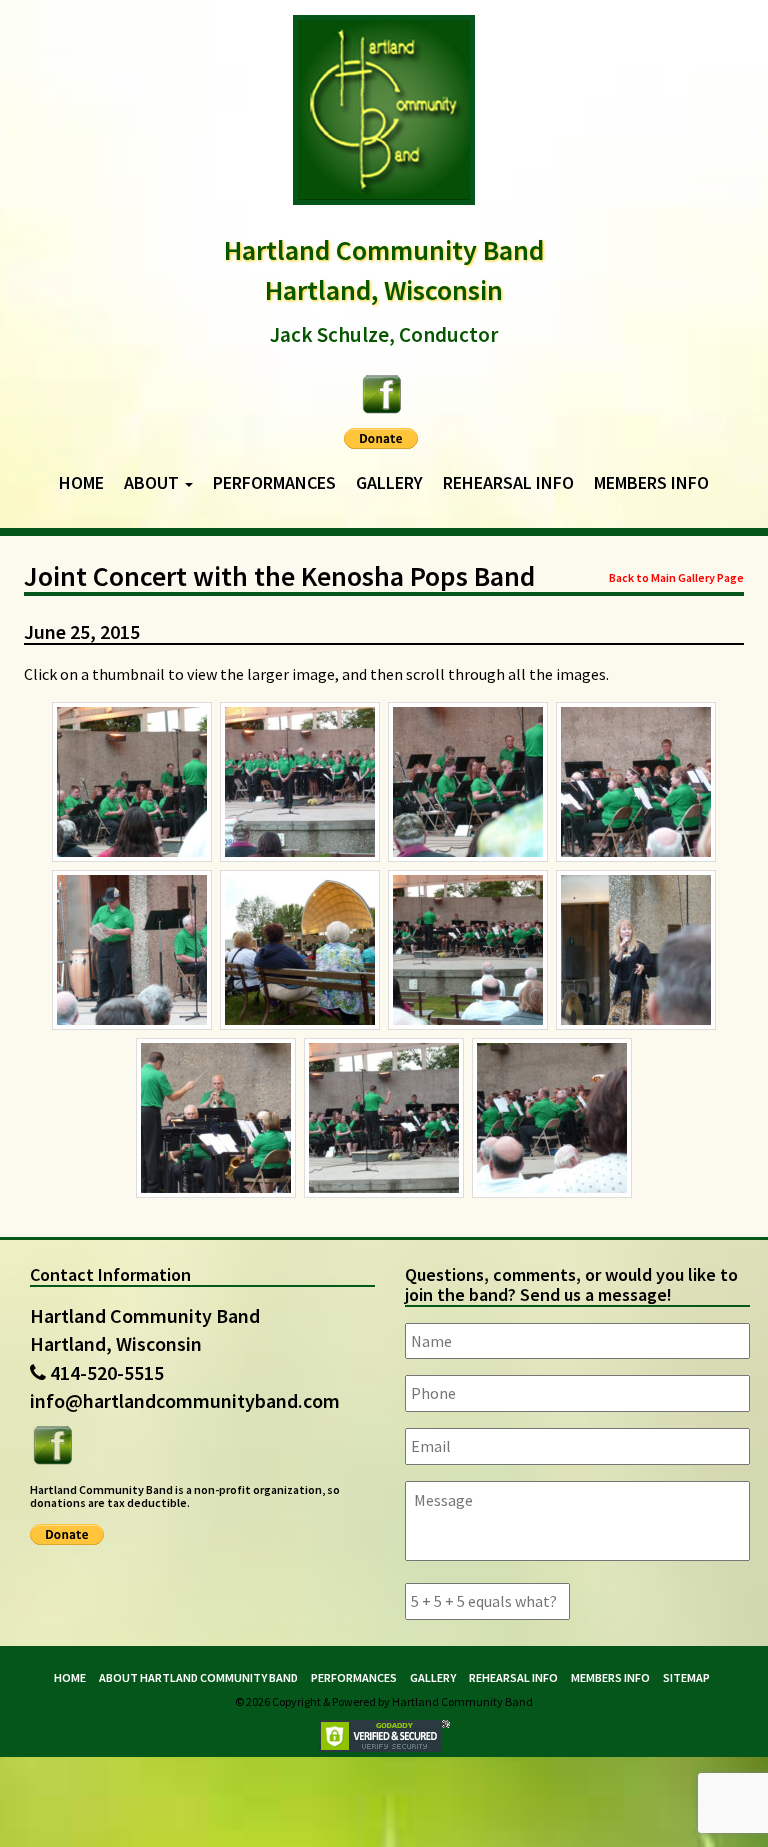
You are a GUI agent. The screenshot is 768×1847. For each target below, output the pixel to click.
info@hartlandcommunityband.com (185, 1400)
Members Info (651, 482)
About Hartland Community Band (198, 1677)
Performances (274, 482)
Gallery (389, 482)
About (153, 482)
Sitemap (686, 1677)
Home (81, 482)
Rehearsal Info (508, 482)
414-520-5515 (107, 1372)
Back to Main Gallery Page (676, 577)
